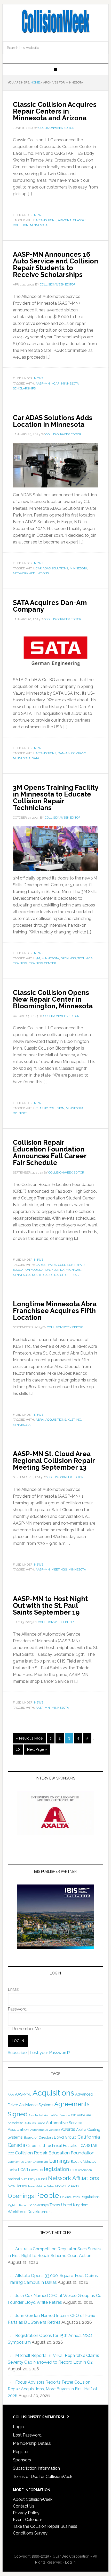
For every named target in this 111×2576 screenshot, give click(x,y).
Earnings (60, 2161)
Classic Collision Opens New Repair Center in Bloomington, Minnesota (53, 999)
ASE (73, 2115)
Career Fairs (46, 1265)
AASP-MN (43, 383)
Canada (16, 2145)
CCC (11, 2153)
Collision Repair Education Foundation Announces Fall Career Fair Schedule (50, 1153)
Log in (70, 2562)
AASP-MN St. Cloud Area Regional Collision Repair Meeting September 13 (54, 1461)
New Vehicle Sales (41, 2186)
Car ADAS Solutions (52, 568)
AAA (11, 2095)
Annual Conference (57, 2115)
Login (18, 2427)
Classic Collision (50, 1108)
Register (21, 2452)
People (47, 2195)
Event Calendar (27, 2520)
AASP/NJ (23, 2094)
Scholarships (24, 388)
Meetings (59, 1569)
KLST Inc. (75, 1420)
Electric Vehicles (83, 2161)
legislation (56, 2169)
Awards (68, 2129)
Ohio (64, 1275)
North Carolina (45, 1275)
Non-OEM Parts (67, 2186)
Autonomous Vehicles (45, 2130)
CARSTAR (89, 2145)
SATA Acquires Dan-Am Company (50, 606)
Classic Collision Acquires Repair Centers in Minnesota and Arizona (55, 111)
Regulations (90, 2197)
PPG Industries (70, 2197)
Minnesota (39, 225)
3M (38, 958)
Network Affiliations (31, 573)
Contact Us (24, 2506)
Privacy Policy (26, 2513)
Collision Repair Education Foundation (55, 2153)
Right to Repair (18, 2205)
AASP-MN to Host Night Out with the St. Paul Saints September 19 (50, 1605)
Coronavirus (16, 2162)
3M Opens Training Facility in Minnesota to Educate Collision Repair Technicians (55, 798)
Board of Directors (38, 2137)
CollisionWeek (56, 21)
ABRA (40, 1420)
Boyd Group (65, 2137)
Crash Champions (37, 2162)
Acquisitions (46, 220)
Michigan (74, 1270)
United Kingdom (75, 2205)
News (39, 215)
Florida (58, 1270)
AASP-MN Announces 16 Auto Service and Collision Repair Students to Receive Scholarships (55, 264)
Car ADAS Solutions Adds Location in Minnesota (53, 421)
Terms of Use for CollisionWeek (43, 2477)
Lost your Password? (50, 2053)
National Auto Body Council (27, 2179)
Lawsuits (36, 2170)
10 (18, 1749)
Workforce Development (30, 2212)
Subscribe (17, 2053)
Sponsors (22, 2460)
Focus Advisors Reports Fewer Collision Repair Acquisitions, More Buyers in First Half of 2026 (53, 2389)
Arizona (65, 220)
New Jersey (17, 2186)
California (89, 2137)
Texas (74, 1275)
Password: (18, 2009)
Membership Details (32, 2443)
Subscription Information (36, 2468)
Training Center (42, 963)
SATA (36, 758)
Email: (13, 1989)
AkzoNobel (36, 2115)
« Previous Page (29, 1738)
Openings (68, 958)
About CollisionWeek (33, 2499)
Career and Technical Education (53, 2146)
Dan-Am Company (72, 753)
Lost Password (27, 2435)
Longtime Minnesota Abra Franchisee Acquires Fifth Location (55, 1311)
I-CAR (55, 383)
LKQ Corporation (81, 2170)
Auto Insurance (35, 2123)
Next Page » (37, 1749)
